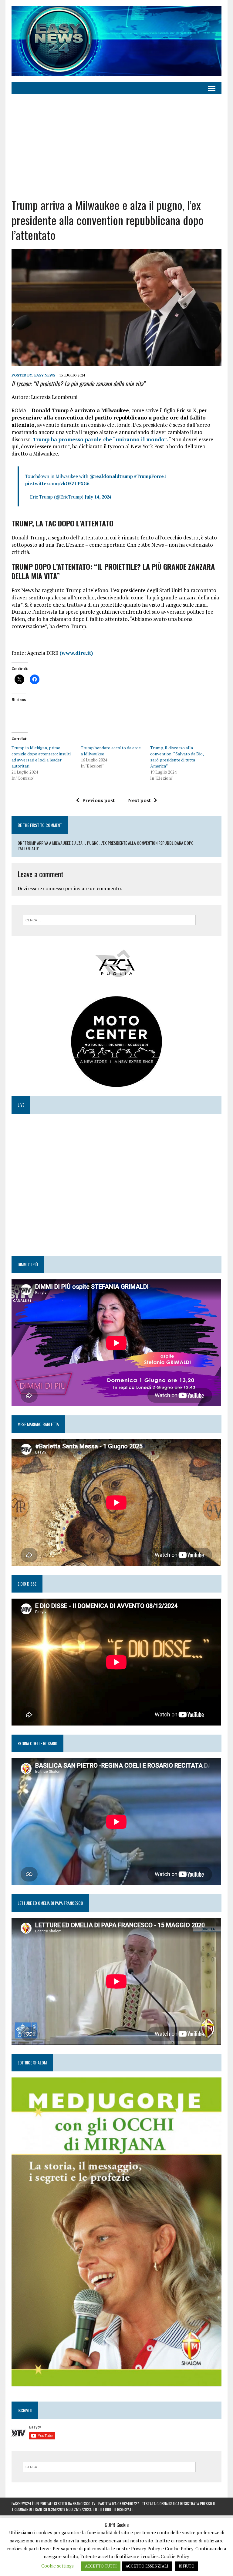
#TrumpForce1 (150, 476)
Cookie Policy (175, 2556)
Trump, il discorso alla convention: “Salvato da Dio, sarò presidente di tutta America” (177, 757)
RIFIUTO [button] (187, 2566)
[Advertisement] (117, 146)
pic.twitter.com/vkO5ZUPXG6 (57, 483)
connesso (53, 888)
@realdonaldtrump (111, 476)
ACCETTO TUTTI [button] (101, 2566)
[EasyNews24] (116, 41)
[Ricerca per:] (109, 920)
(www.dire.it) (76, 653)
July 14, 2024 (98, 497)
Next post (139, 800)
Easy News (45, 375)
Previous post (98, 800)
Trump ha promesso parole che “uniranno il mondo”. (100, 439)
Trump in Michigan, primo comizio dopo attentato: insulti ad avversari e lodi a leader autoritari (41, 757)
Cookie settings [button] (57, 2566)
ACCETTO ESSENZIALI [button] (147, 2566)
